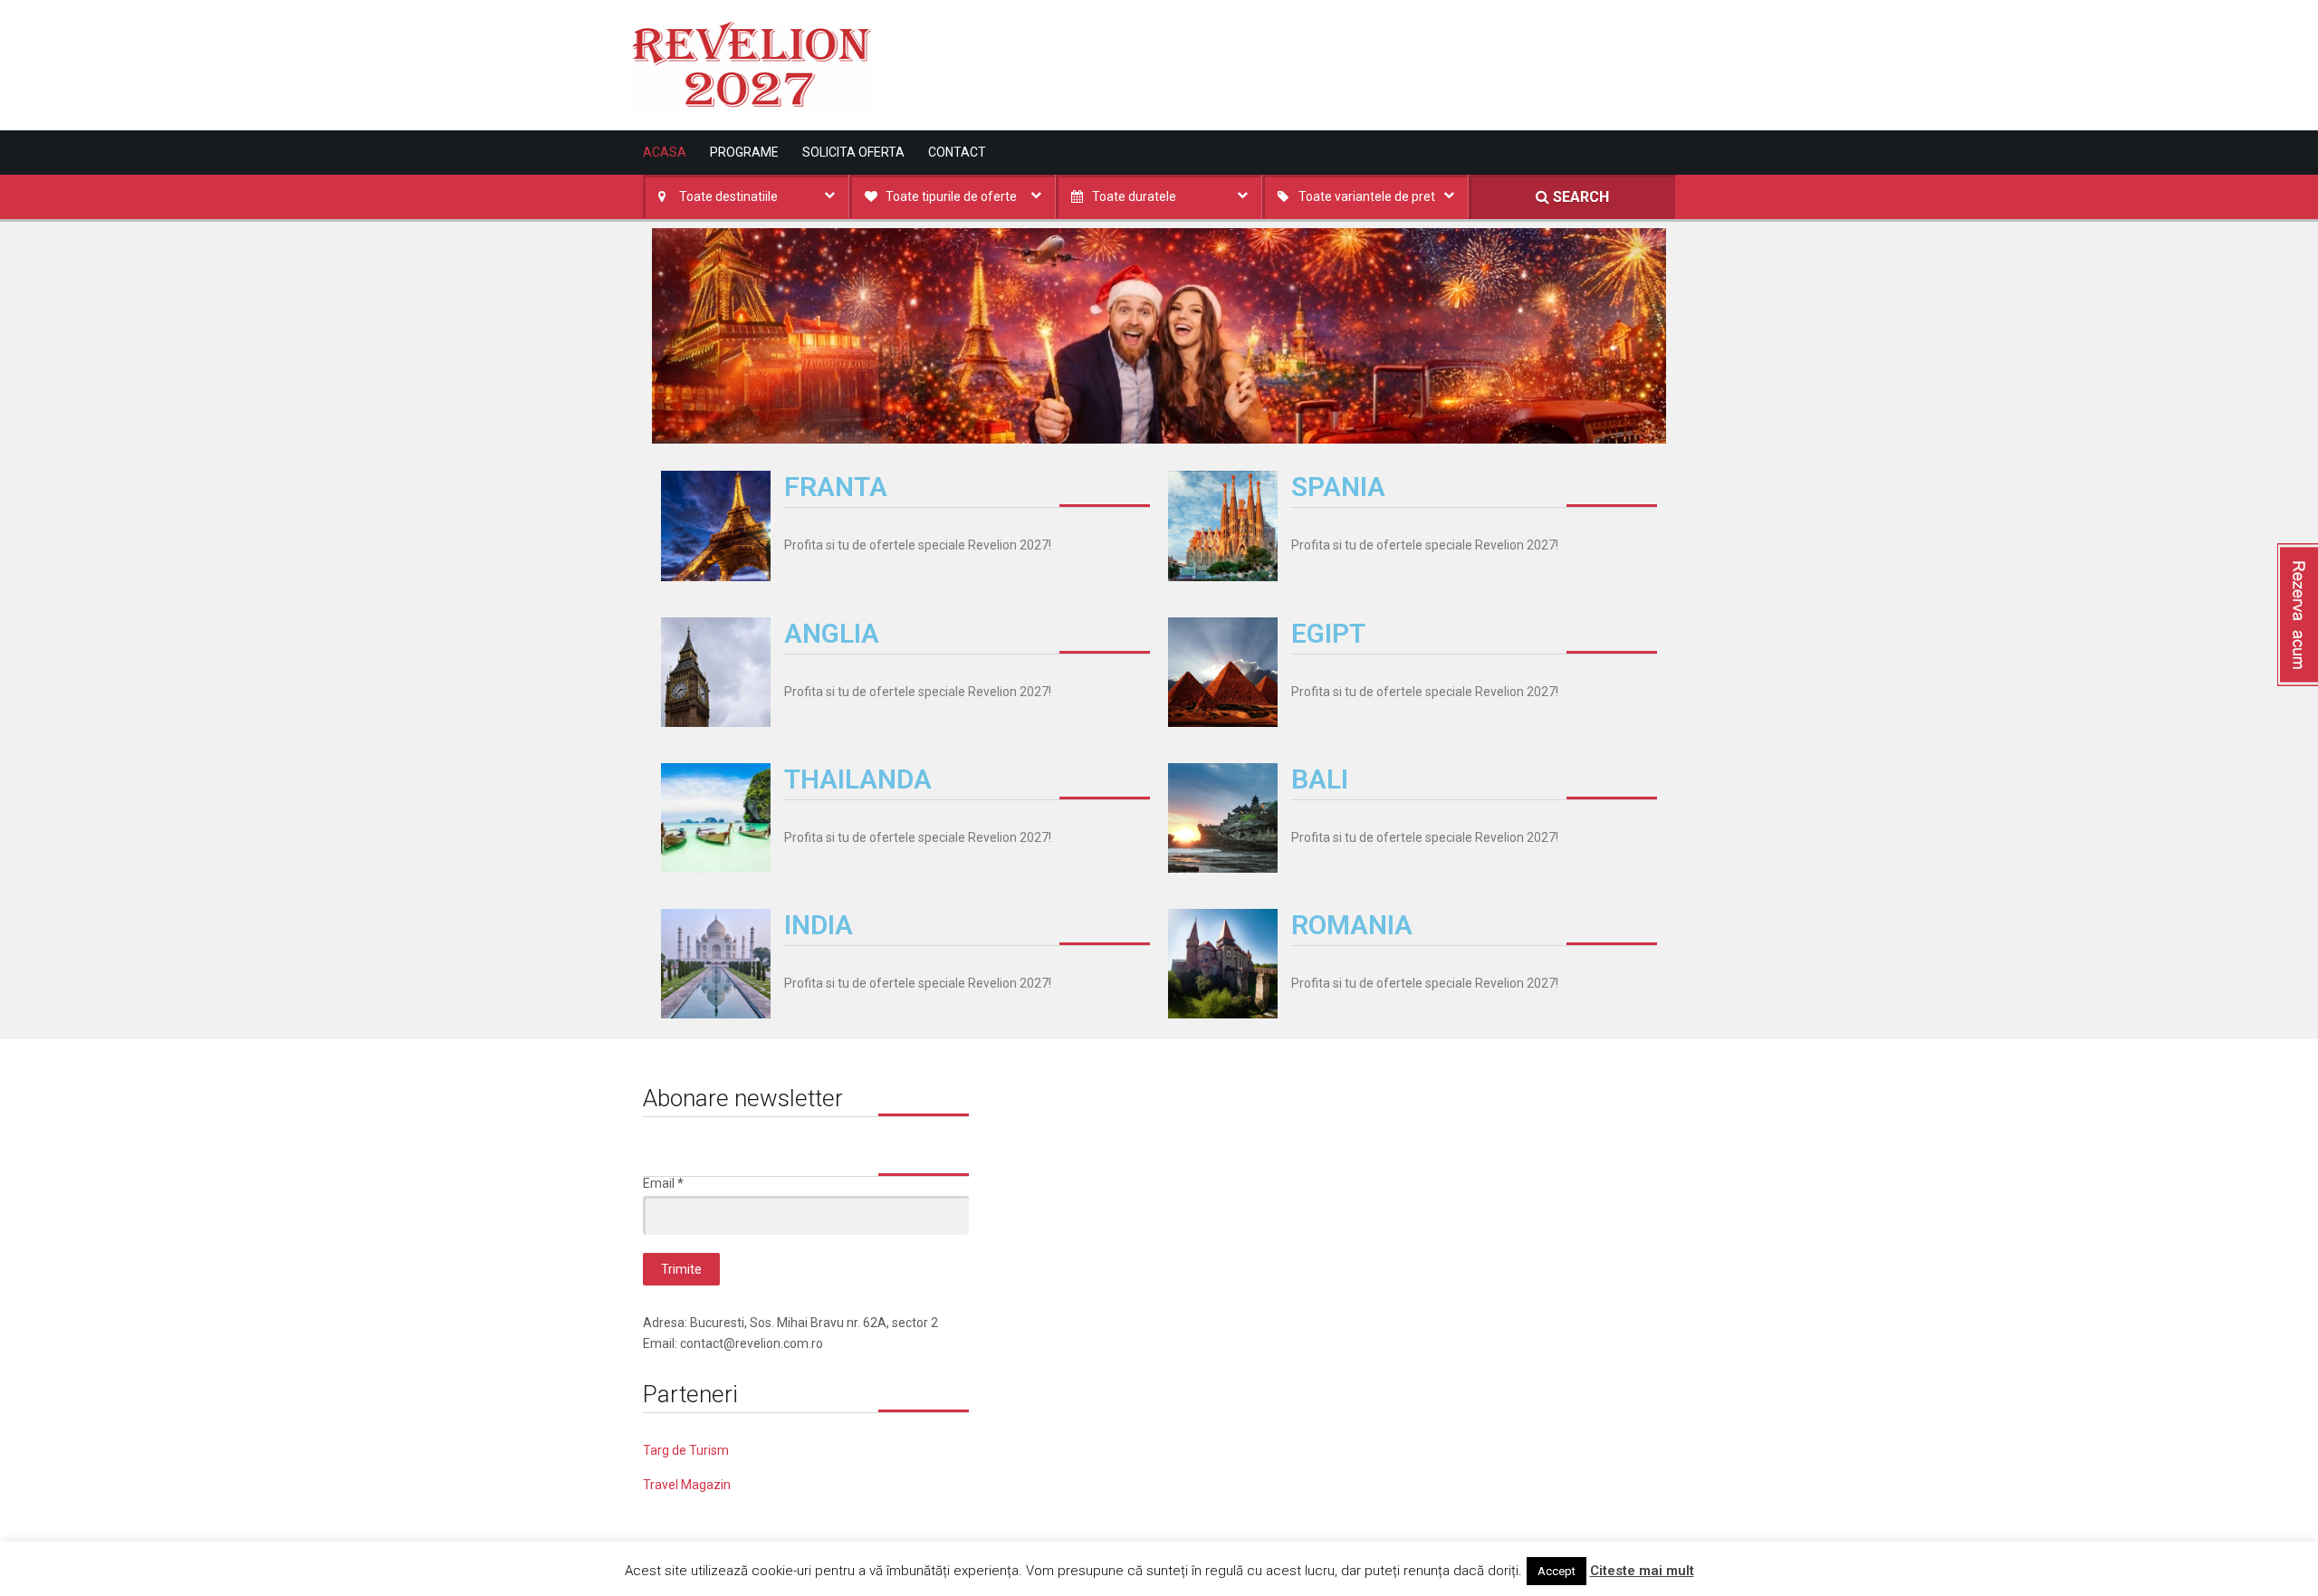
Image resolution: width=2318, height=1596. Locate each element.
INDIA (819, 925)
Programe (744, 152)
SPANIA (1338, 487)
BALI (1320, 779)
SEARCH (1579, 197)
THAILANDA (858, 779)
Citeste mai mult (1642, 1571)
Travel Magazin (687, 1485)
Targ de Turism (686, 1450)
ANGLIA (832, 633)
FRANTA (836, 487)
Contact (957, 152)
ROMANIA (1352, 925)
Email (663, 1183)
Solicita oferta (853, 152)
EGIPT (1328, 633)
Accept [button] (1557, 1571)
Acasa (665, 152)
